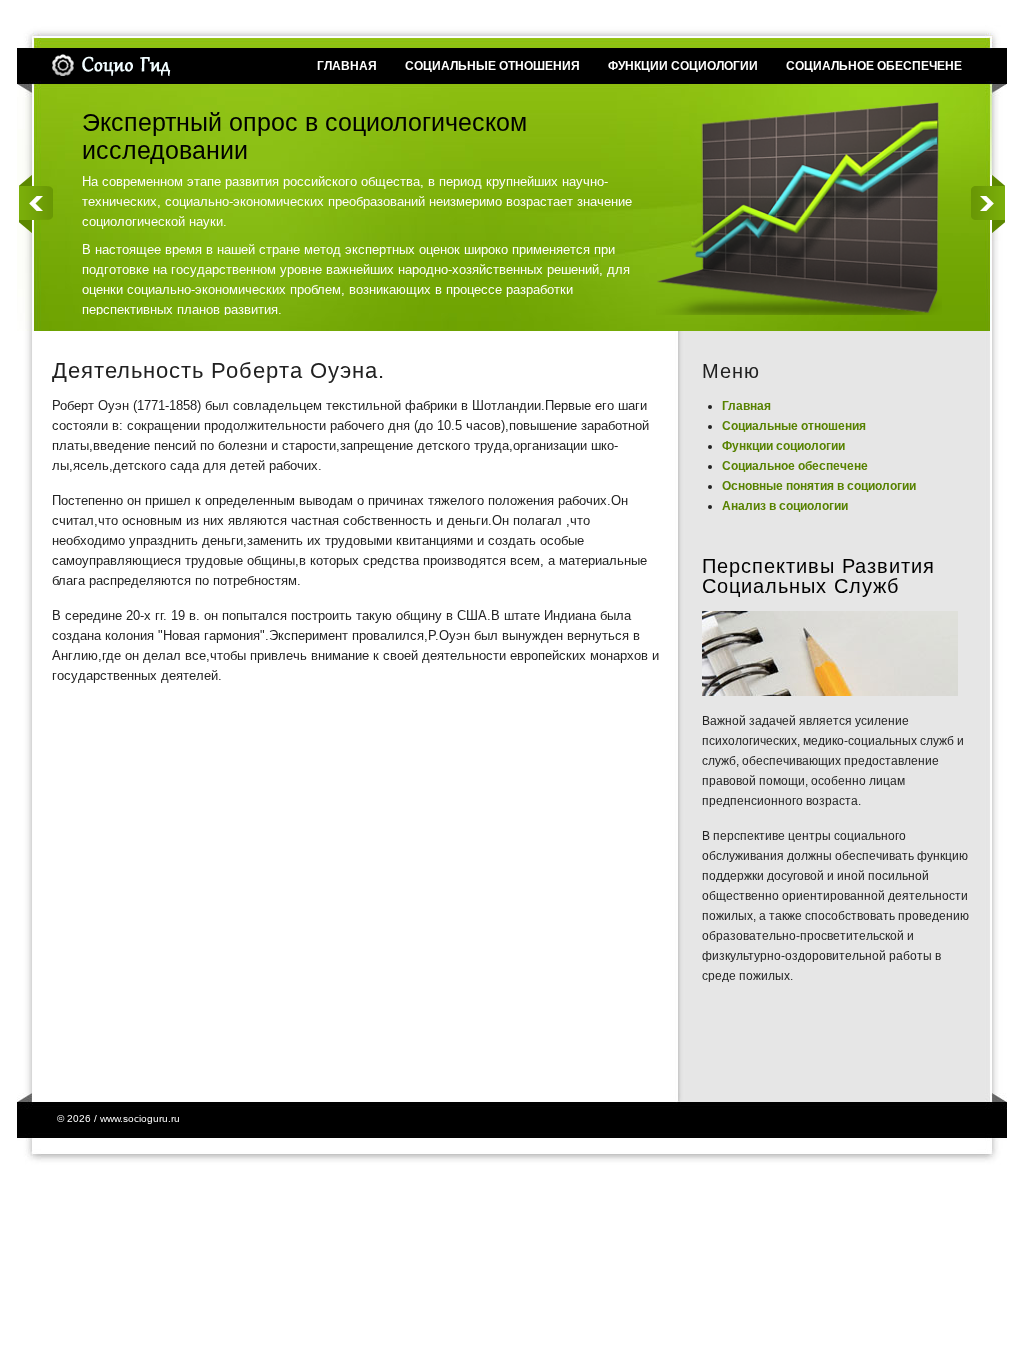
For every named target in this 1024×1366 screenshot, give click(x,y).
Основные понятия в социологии (819, 486)
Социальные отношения (794, 426)
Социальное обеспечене (795, 466)
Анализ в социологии (785, 506)
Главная (746, 406)
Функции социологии (783, 446)
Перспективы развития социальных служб (818, 576)
